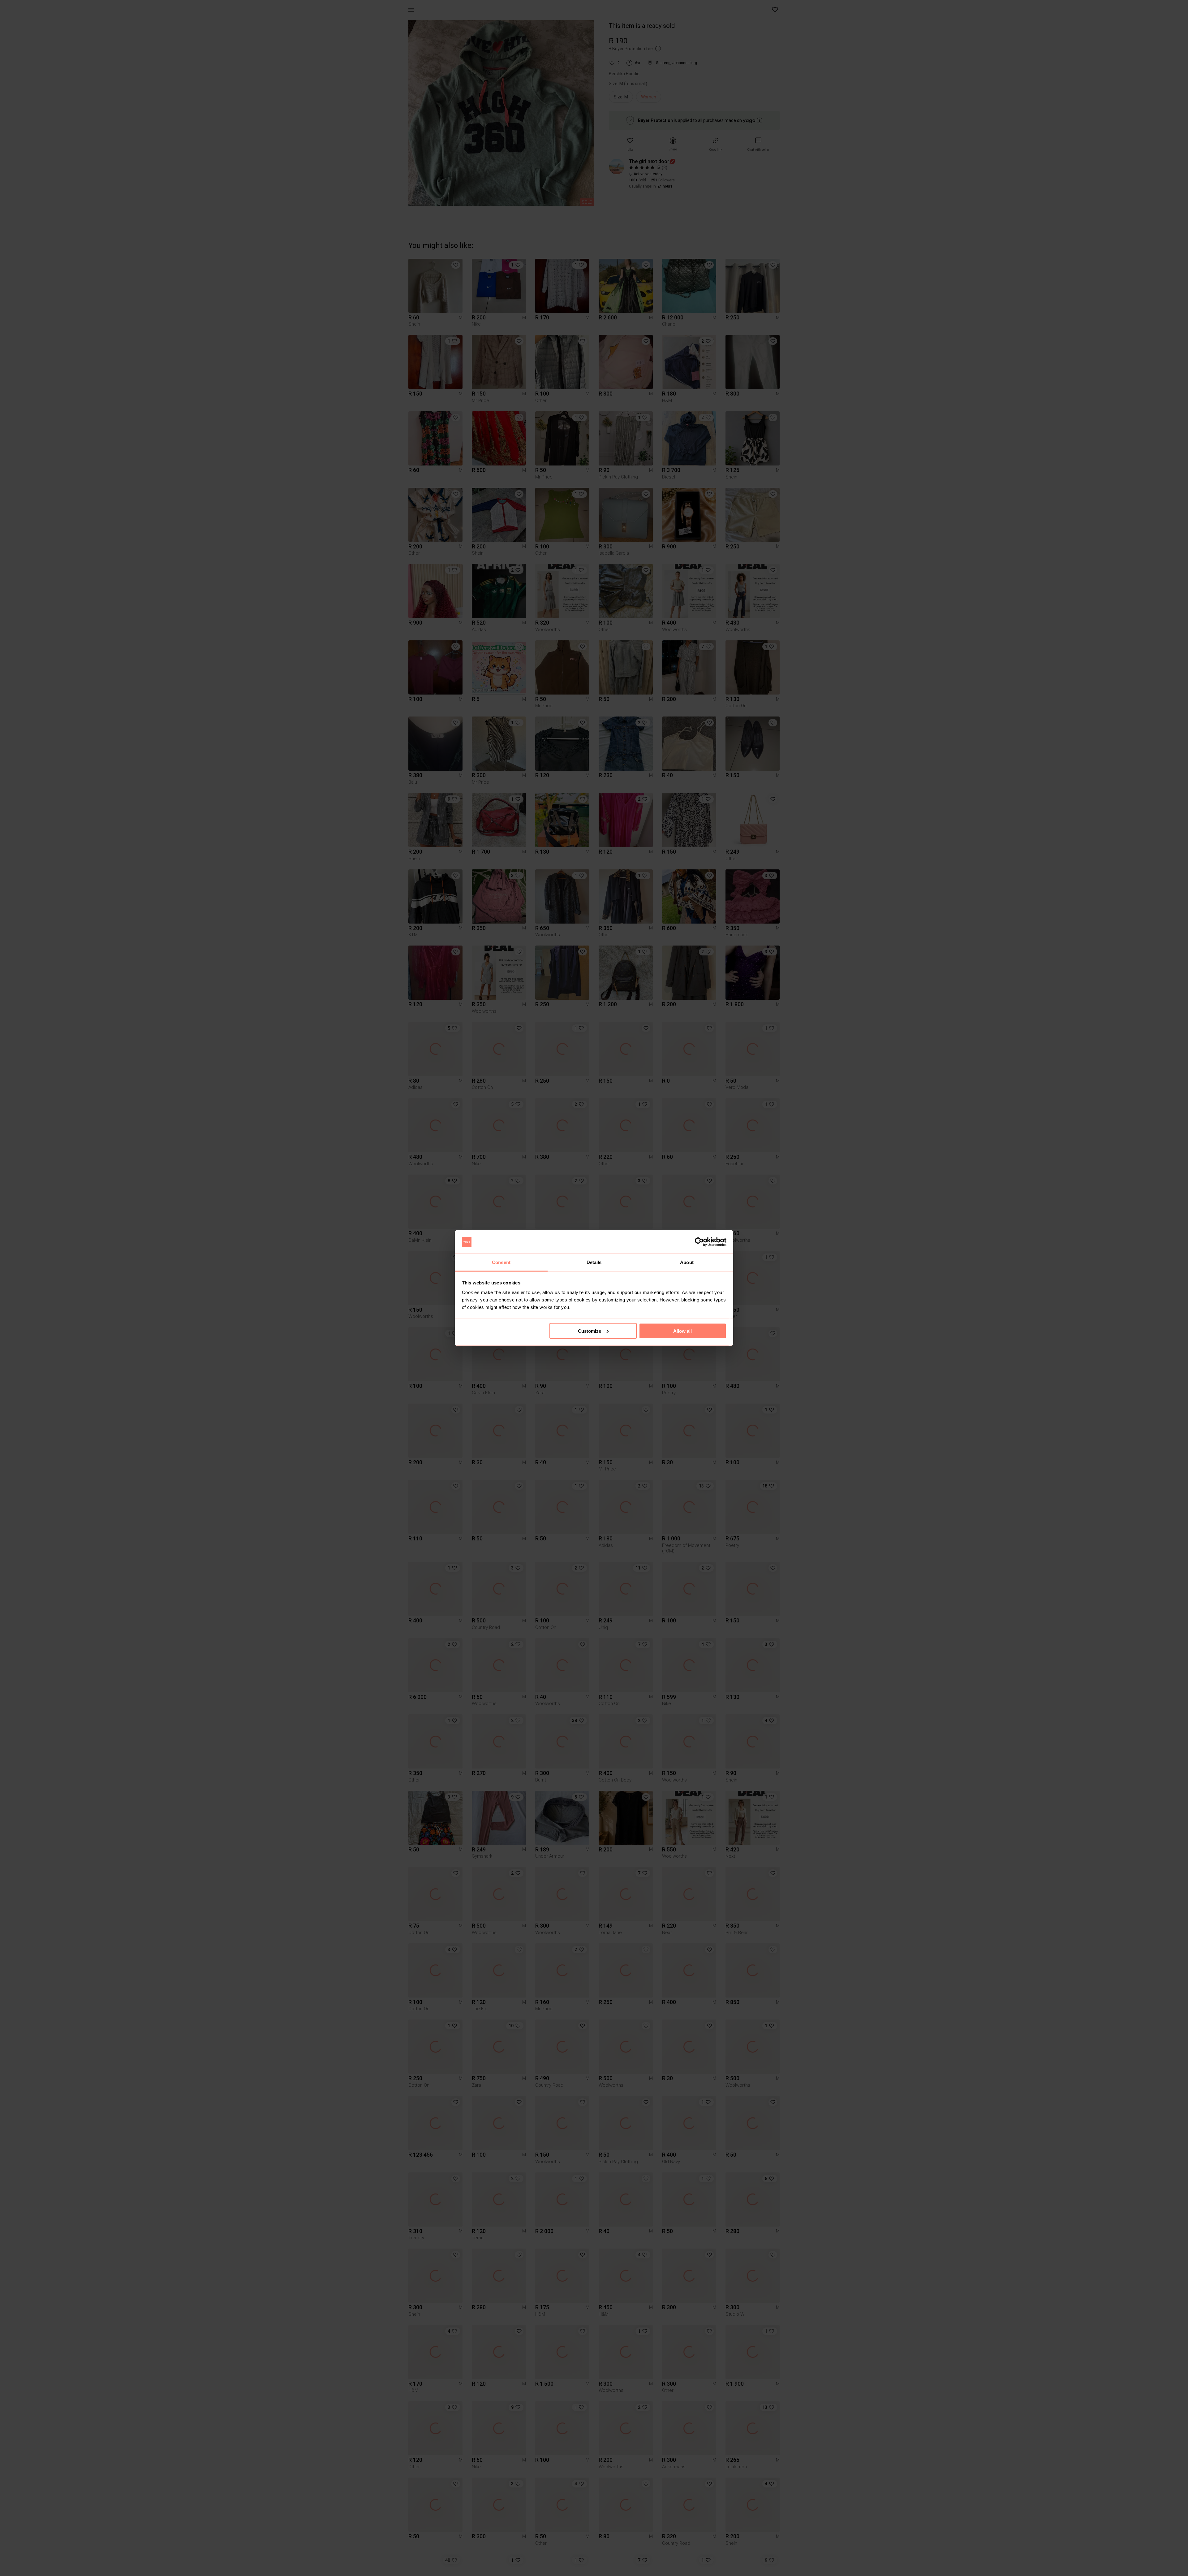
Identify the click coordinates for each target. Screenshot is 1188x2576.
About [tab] (687, 1262)
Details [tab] (594, 1262)
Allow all (682, 1331)
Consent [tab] (501, 1262)
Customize (590, 1331)
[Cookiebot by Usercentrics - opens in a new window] (699, 1242)
